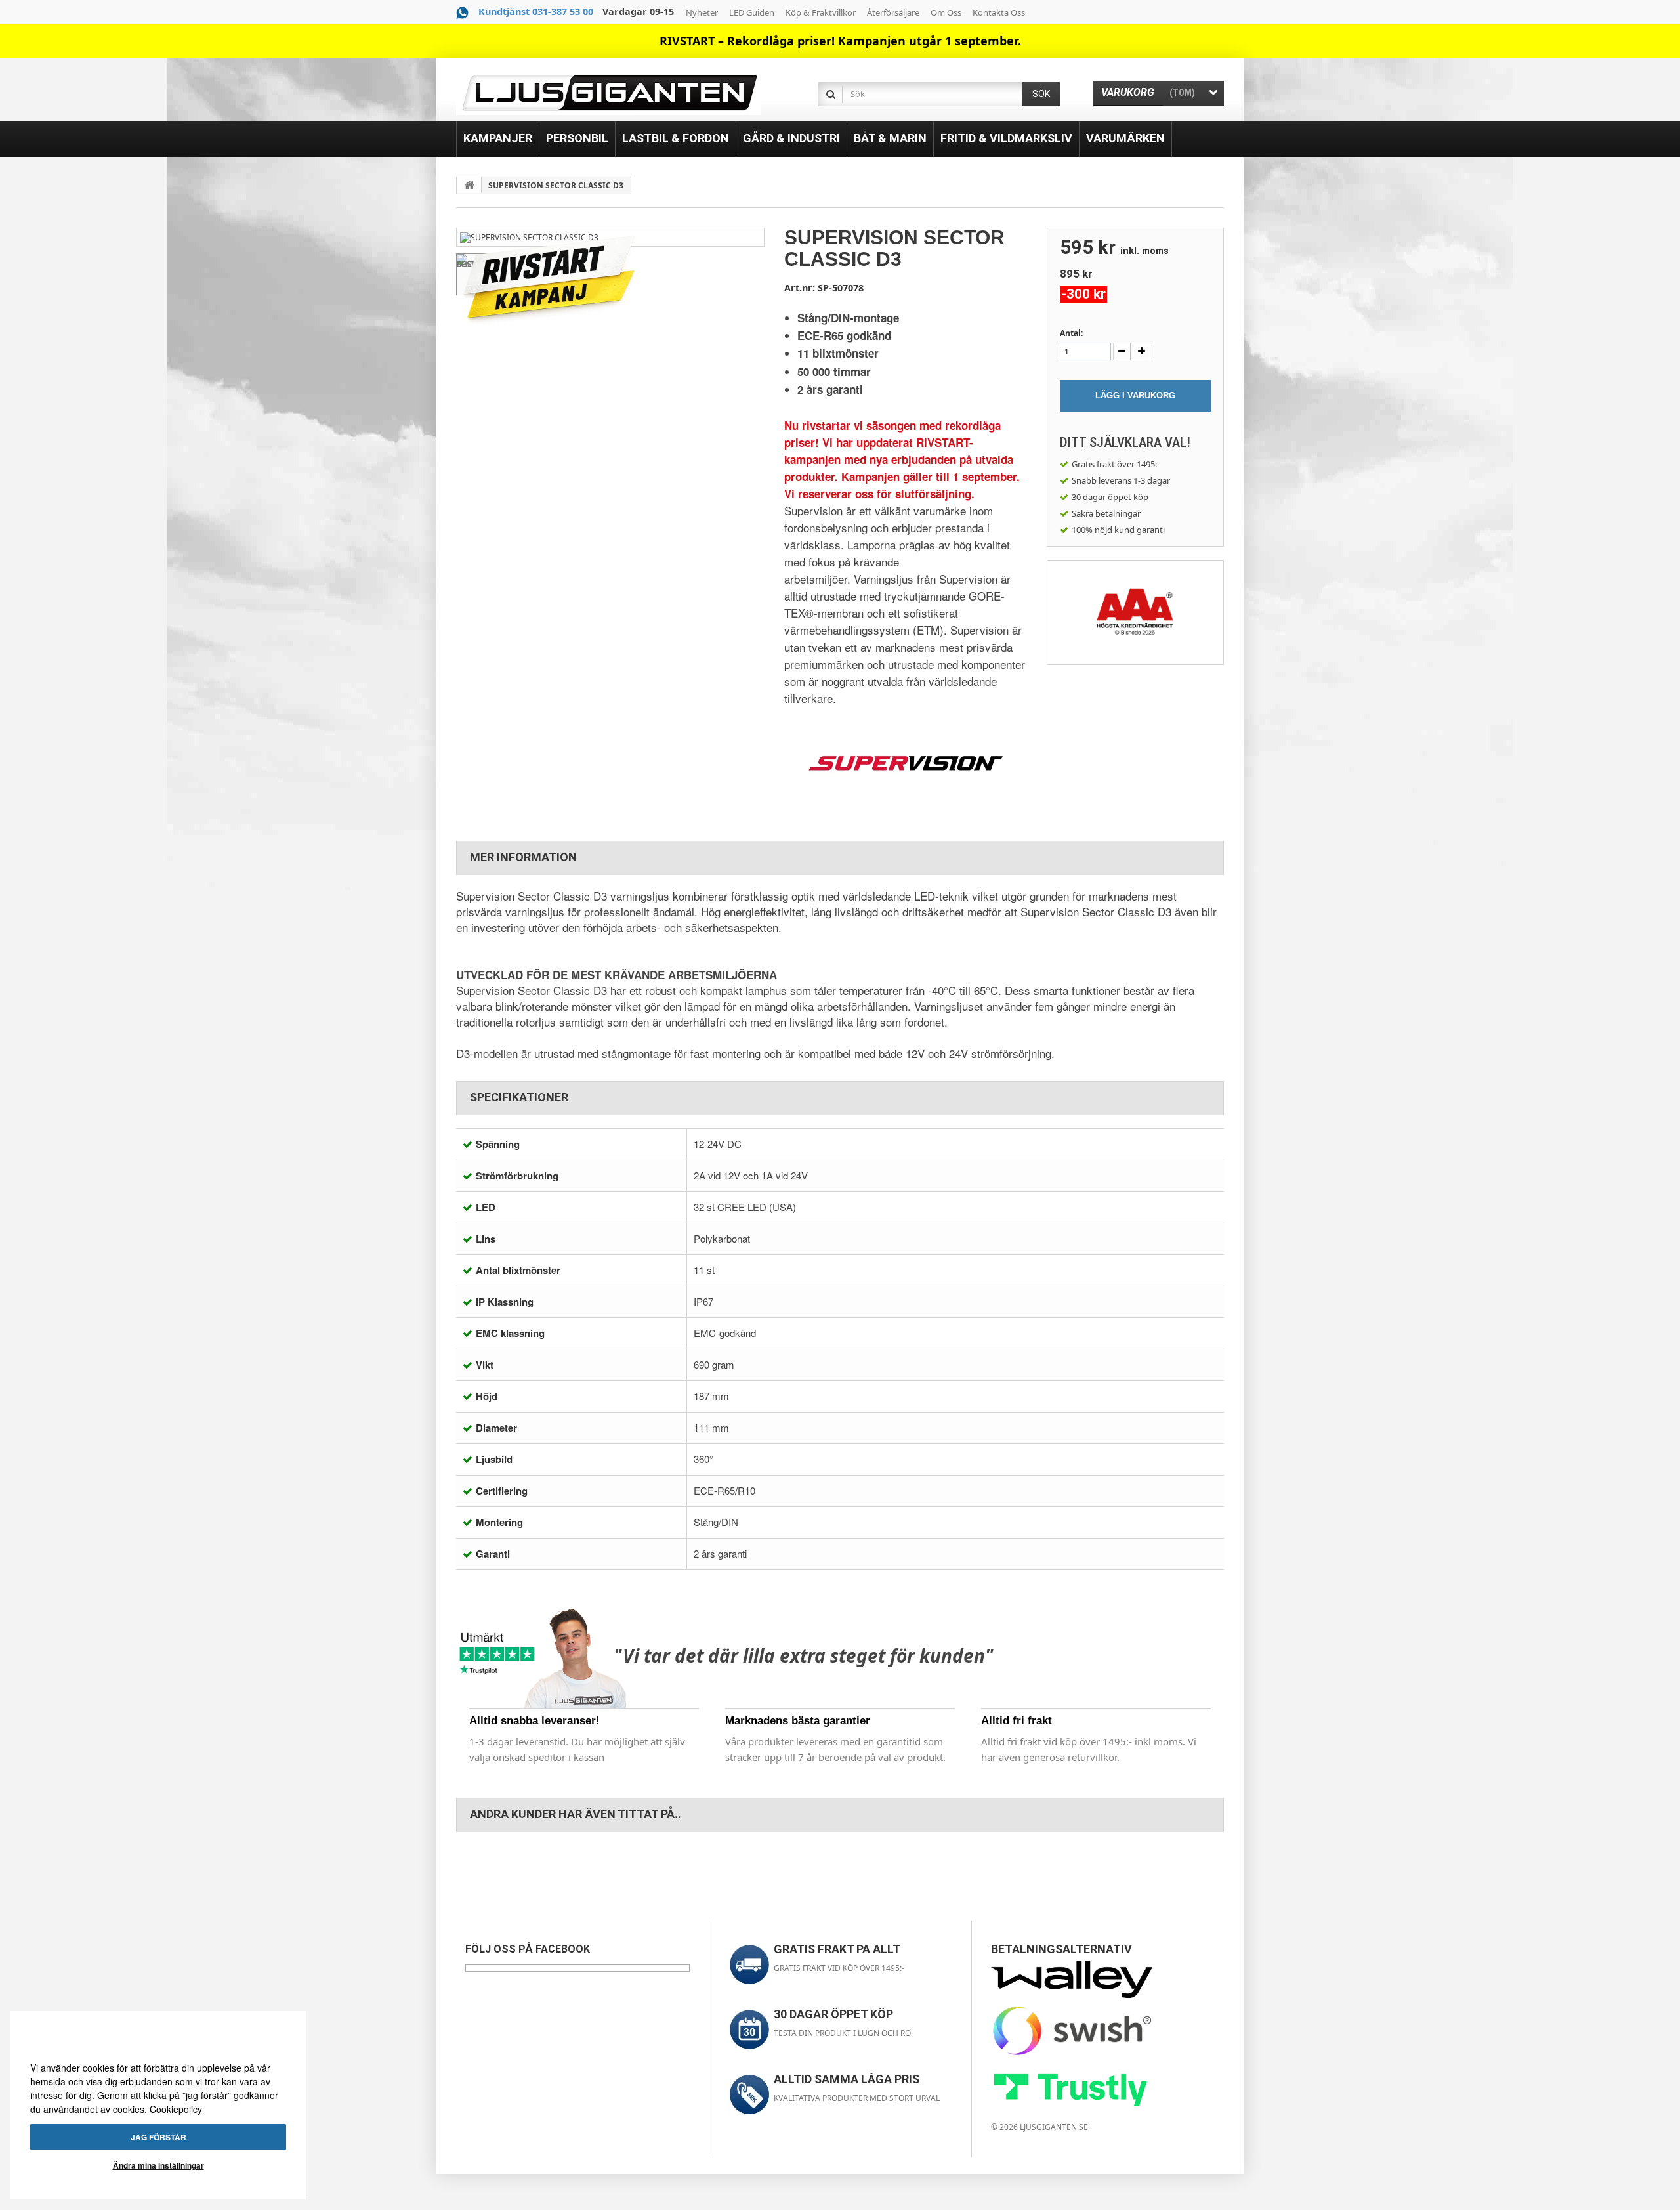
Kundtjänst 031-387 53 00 (536, 11)
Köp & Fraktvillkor (821, 12)
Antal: (1071, 333)
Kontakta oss (999, 12)
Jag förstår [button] (158, 2137)
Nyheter (702, 12)
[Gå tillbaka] (469, 185)
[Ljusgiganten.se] (609, 93)
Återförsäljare (893, 12)
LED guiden (752, 12)
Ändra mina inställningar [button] (158, 2165)
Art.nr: (800, 288)
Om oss (946, 12)
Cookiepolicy (176, 2109)
